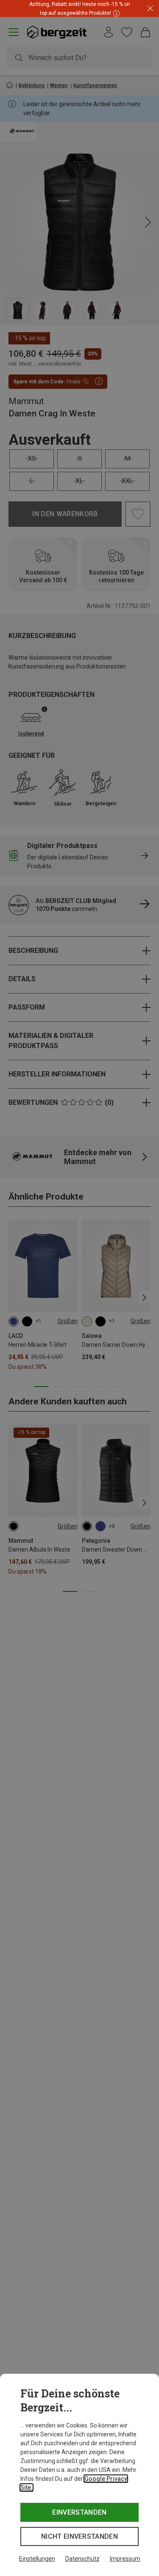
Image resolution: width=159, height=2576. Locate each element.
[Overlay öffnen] (115, 13)
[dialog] (79, 2475)
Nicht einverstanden (79, 2536)
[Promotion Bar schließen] (150, 9)
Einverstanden (79, 2512)
